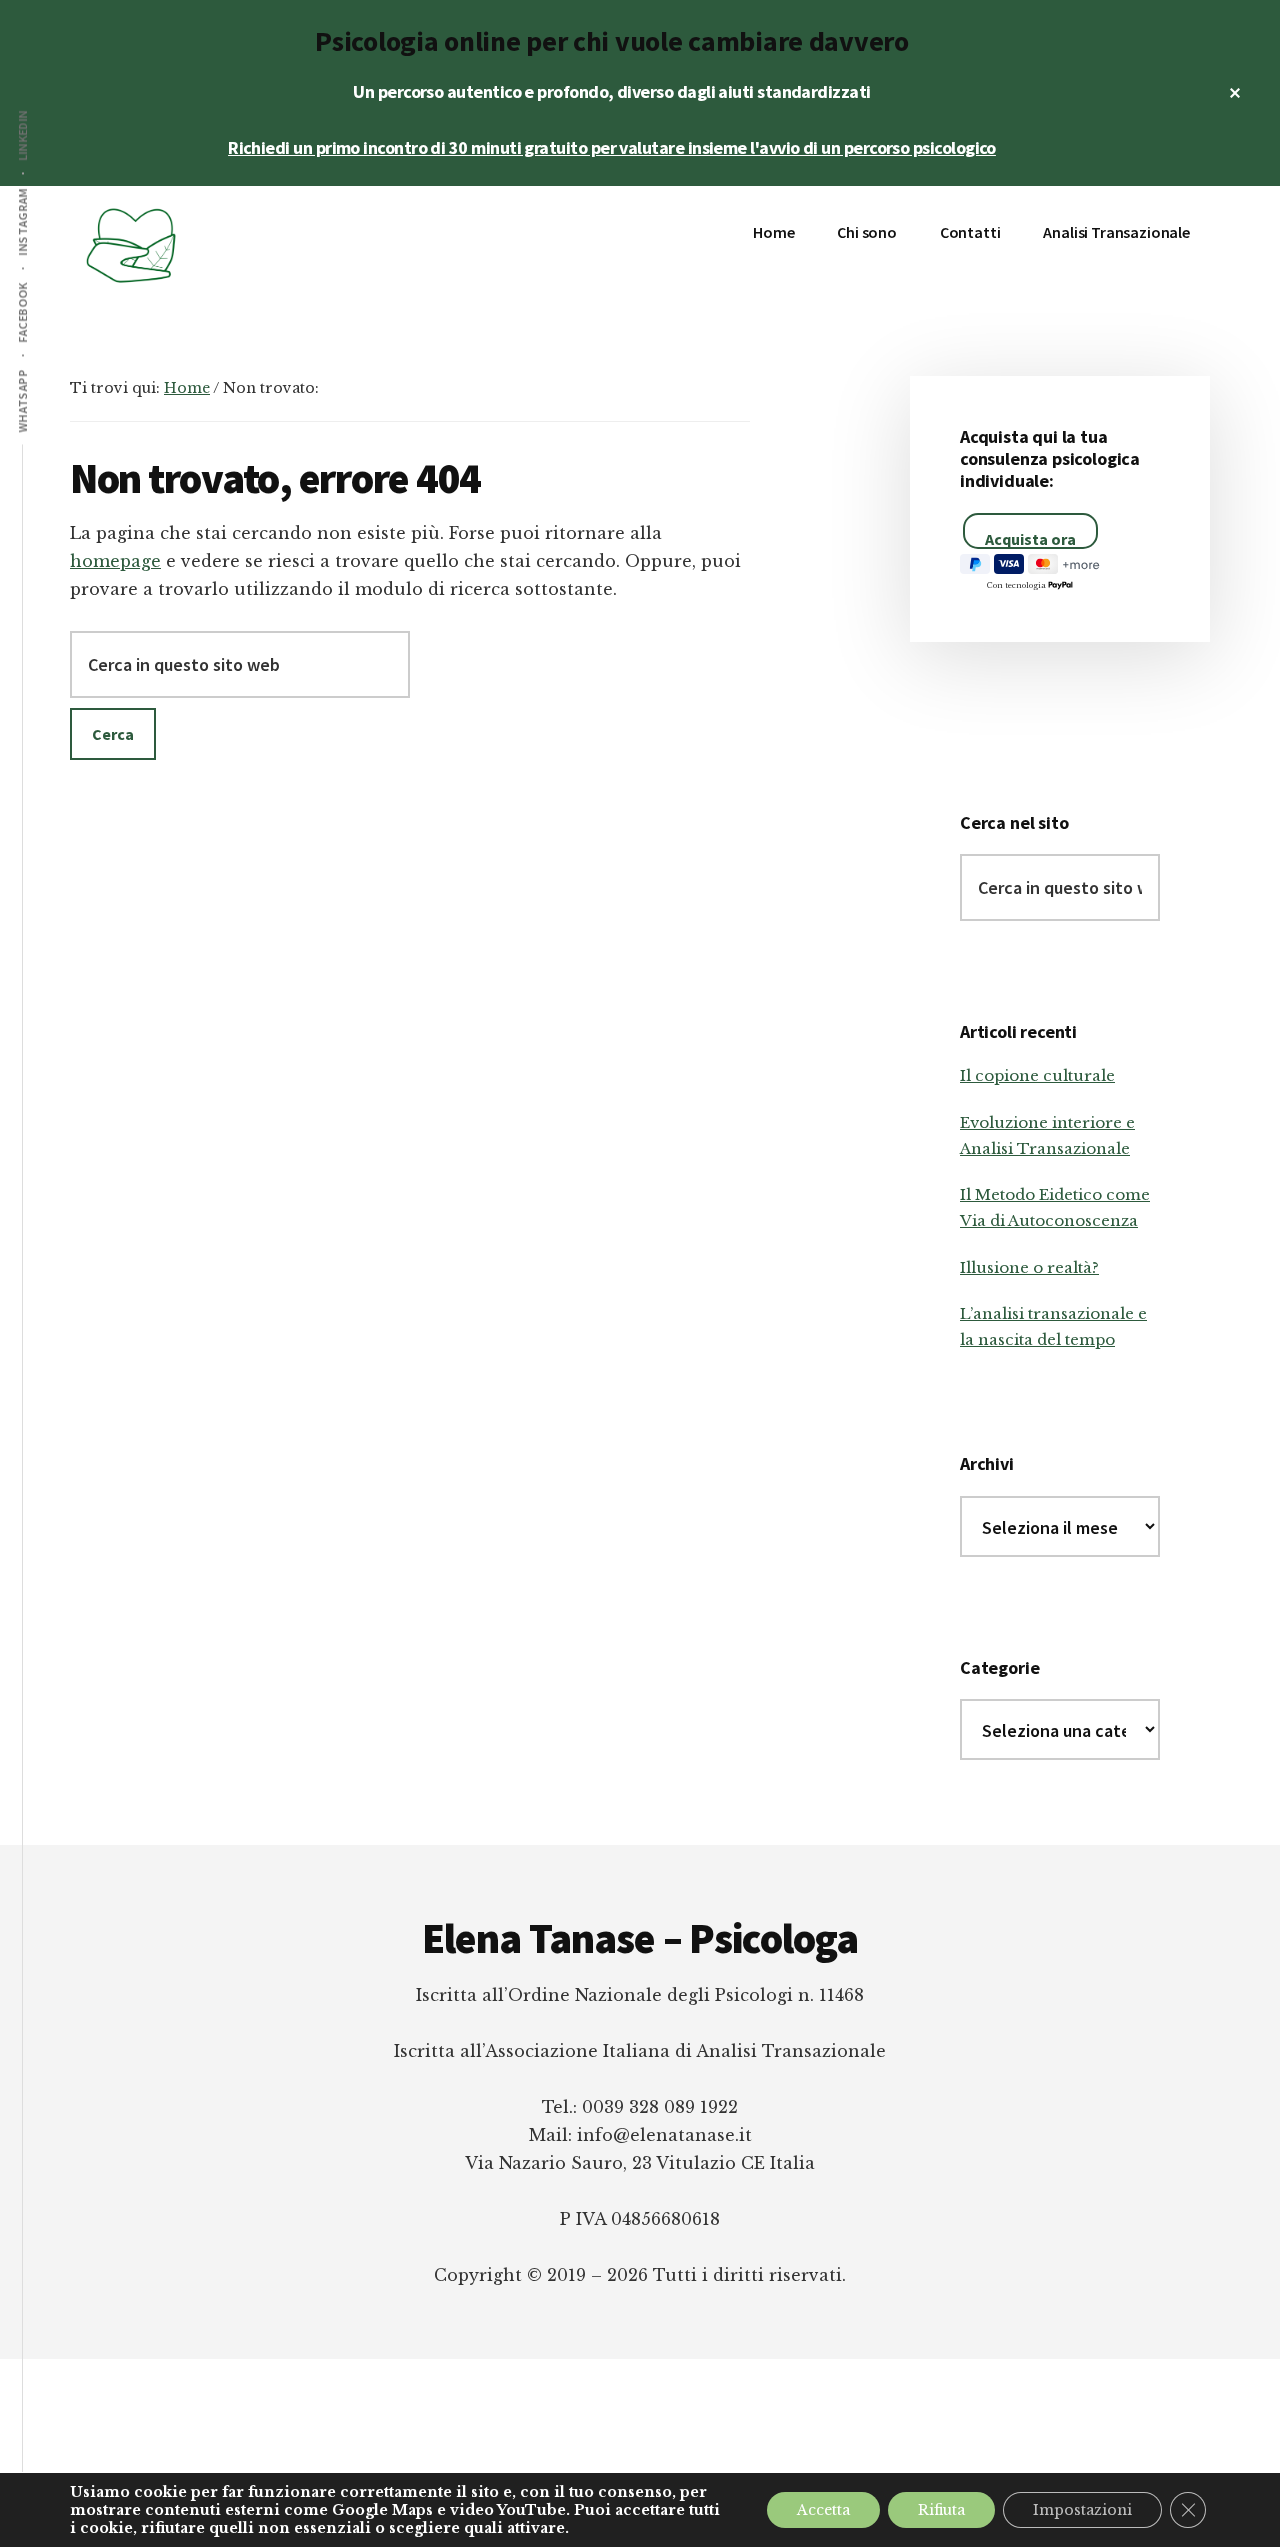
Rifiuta (941, 2510)
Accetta (823, 2510)
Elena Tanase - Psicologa (220, 246)
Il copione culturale (1037, 1075)
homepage (115, 561)
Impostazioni (1082, 2510)
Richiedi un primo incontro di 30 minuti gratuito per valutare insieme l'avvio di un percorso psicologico (612, 147)
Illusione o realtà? (1029, 1267)
